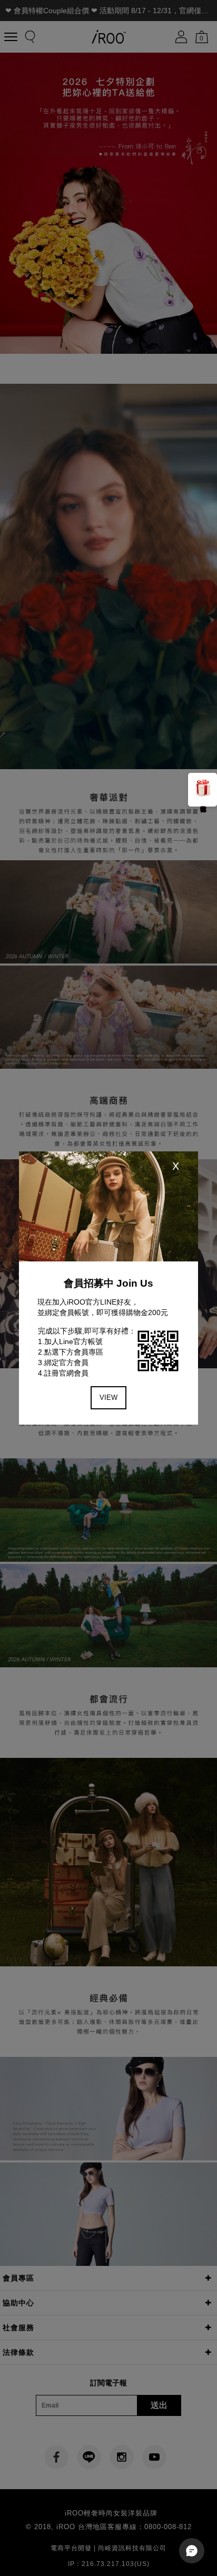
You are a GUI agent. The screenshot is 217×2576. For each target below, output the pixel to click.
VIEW (108, 1398)
